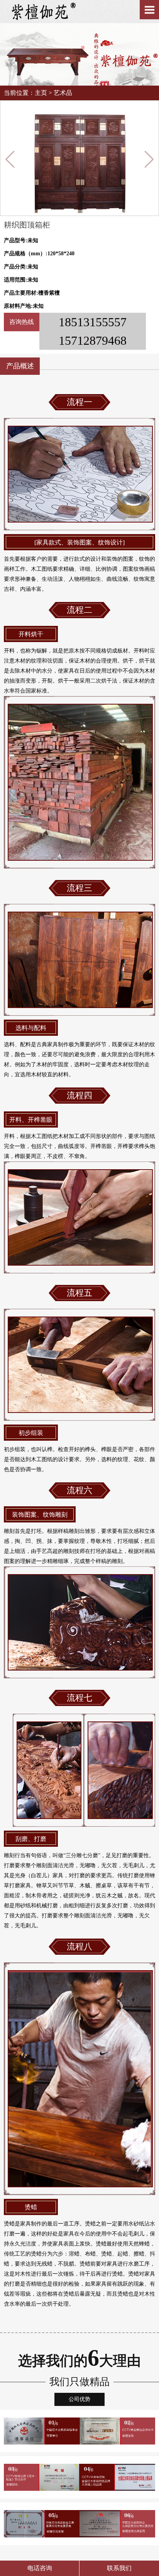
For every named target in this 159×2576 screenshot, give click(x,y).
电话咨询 (40, 2568)
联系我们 (119, 2568)
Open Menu (149, 10)
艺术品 (63, 93)
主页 (41, 93)
